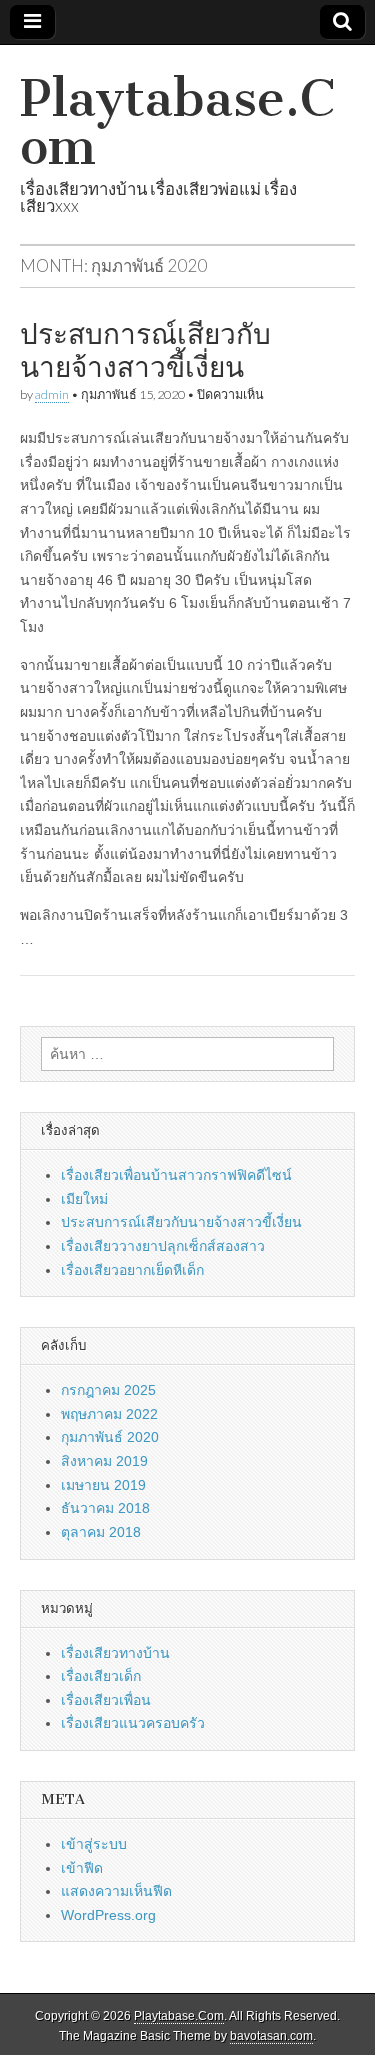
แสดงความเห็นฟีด (116, 1891)
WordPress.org (108, 1915)
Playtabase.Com (177, 122)
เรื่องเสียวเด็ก (101, 1676)
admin (52, 394)
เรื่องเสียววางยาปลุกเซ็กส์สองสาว (163, 1246)
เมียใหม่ (84, 1199)
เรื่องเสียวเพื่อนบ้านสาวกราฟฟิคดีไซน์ (176, 1175)
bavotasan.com (271, 2036)
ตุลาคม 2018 (101, 1532)
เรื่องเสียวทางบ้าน (115, 1653)
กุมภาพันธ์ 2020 (110, 1437)
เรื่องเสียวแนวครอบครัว (133, 1723)
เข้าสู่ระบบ (94, 1844)
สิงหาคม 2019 (104, 1461)
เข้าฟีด (82, 1868)
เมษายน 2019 (103, 1485)
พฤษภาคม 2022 (109, 1414)
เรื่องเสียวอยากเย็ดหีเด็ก (132, 1270)
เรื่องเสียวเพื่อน (106, 1700)
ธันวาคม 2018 (105, 1508)
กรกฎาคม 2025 (108, 1390)
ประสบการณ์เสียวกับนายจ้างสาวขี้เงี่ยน (145, 351)
